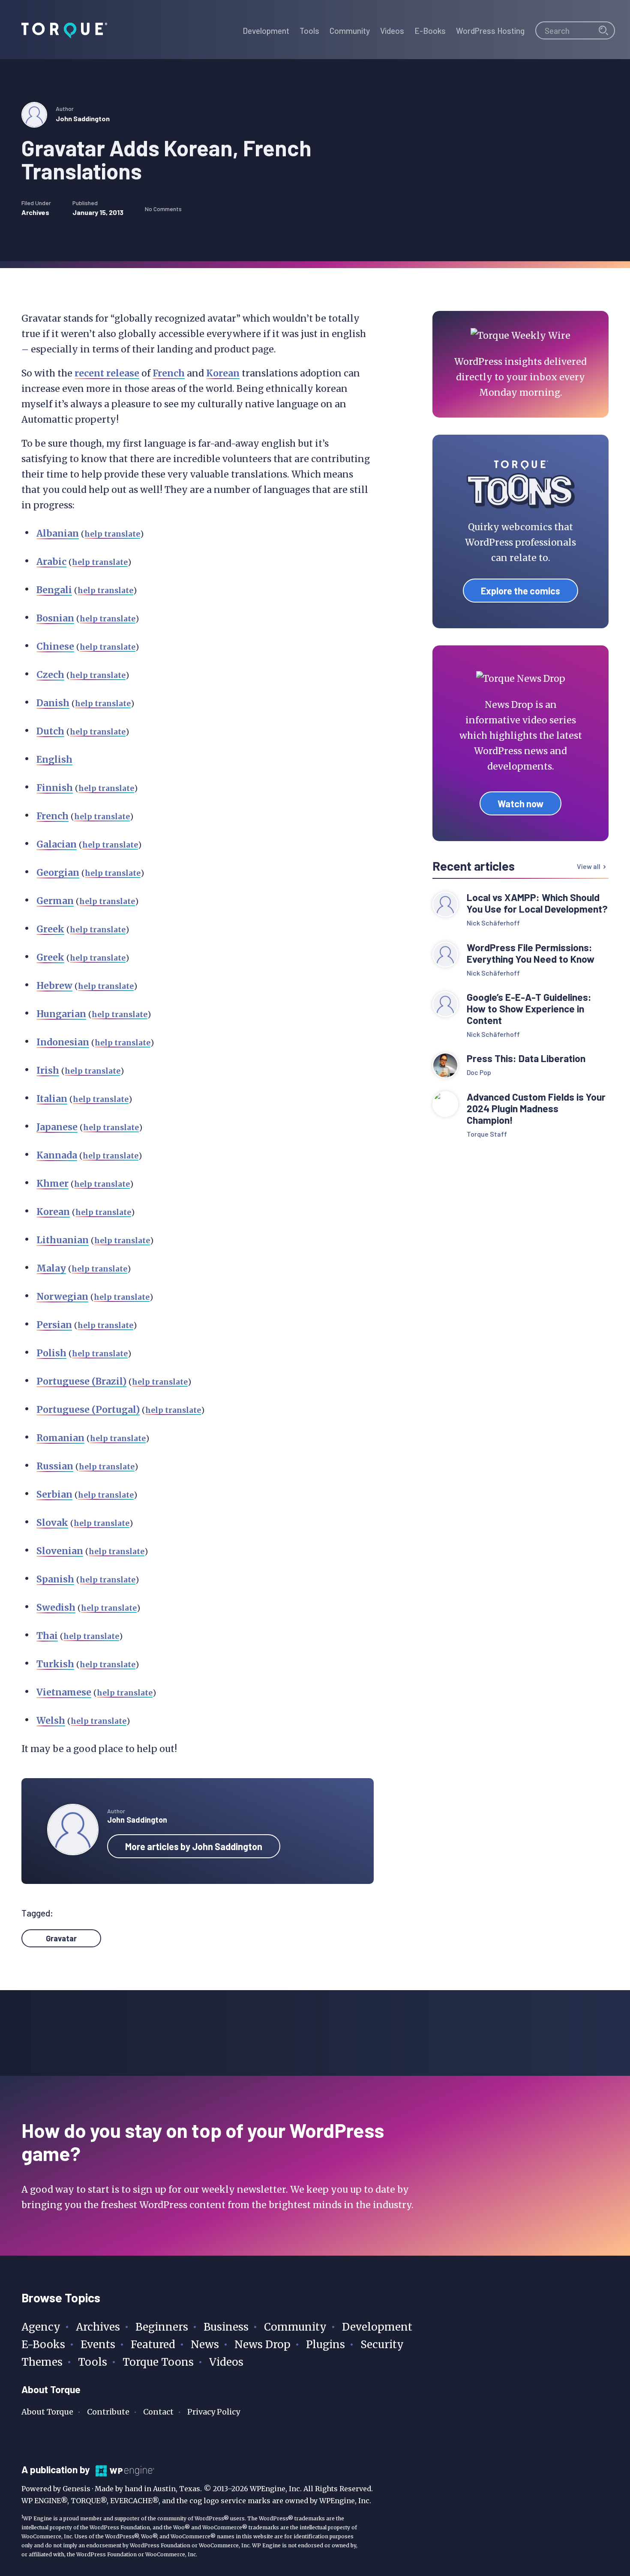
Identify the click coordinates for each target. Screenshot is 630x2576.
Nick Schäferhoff (493, 923)
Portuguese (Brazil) (81, 1381)
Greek (50, 929)
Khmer (52, 1184)
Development (377, 2327)
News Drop (262, 2345)
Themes (42, 2362)
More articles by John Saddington (194, 1846)
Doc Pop (479, 1072)
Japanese (57, 1127)
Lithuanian (63, 1240)
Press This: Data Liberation (526, 1058)
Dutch (50, 731)
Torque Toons (158, 2362)
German (55, 901)
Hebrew (54, 986)
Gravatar (61, 1938)
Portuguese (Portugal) (88, 1410)
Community (295, 2327)
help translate (112, 534)
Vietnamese (64, 1692)
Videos (226, 2362)
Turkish (55, 1664)
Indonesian (63, 1042)
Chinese (55, 646)
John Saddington (83, 118)
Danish (53, 703)
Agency (41, 2327)
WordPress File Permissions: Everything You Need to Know (532, 953)
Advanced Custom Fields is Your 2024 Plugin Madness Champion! (536, 1109)
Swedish (56, 1607)
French (169, 373)
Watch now (520, 803)
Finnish (55, 788)
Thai (47, 1636)
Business (226, 2327)
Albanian (58, 533)
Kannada (57, 1155)
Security (382, 2345)
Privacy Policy (214, 2412)
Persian (54, 1325)
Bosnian (55, 618)
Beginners (162, 2327)
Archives (35, 212)
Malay (51, 1268)
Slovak (52, 1523)
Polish (51, 1353)
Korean (223, 373)
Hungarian (61, 1014)
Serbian (54, 1494)
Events (98, 2345)
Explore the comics (520, 591)
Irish (48, 1070)
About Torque (47, 2412)
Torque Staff (487, 1134)
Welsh (51, 1721)
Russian (55, 1466)
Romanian (60, 1438)
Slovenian (60, 1551)
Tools (93, 2362)
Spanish (55, 1579)
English (54, 760)
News (205, 2345)
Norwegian (62, 1297)
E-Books (43, 2345)
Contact (158, 2412)
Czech (50, 675)
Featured (153, 2345)
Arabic (51, 562)
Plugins (325, 2345)
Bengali (54, 590)
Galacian (57, 844)
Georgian (58, 873)
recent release (107, 373)
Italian (52, 1099)
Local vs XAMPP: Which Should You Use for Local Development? (537, 903)
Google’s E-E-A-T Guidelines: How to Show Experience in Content (529, 1009)
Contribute (108, 2412)
